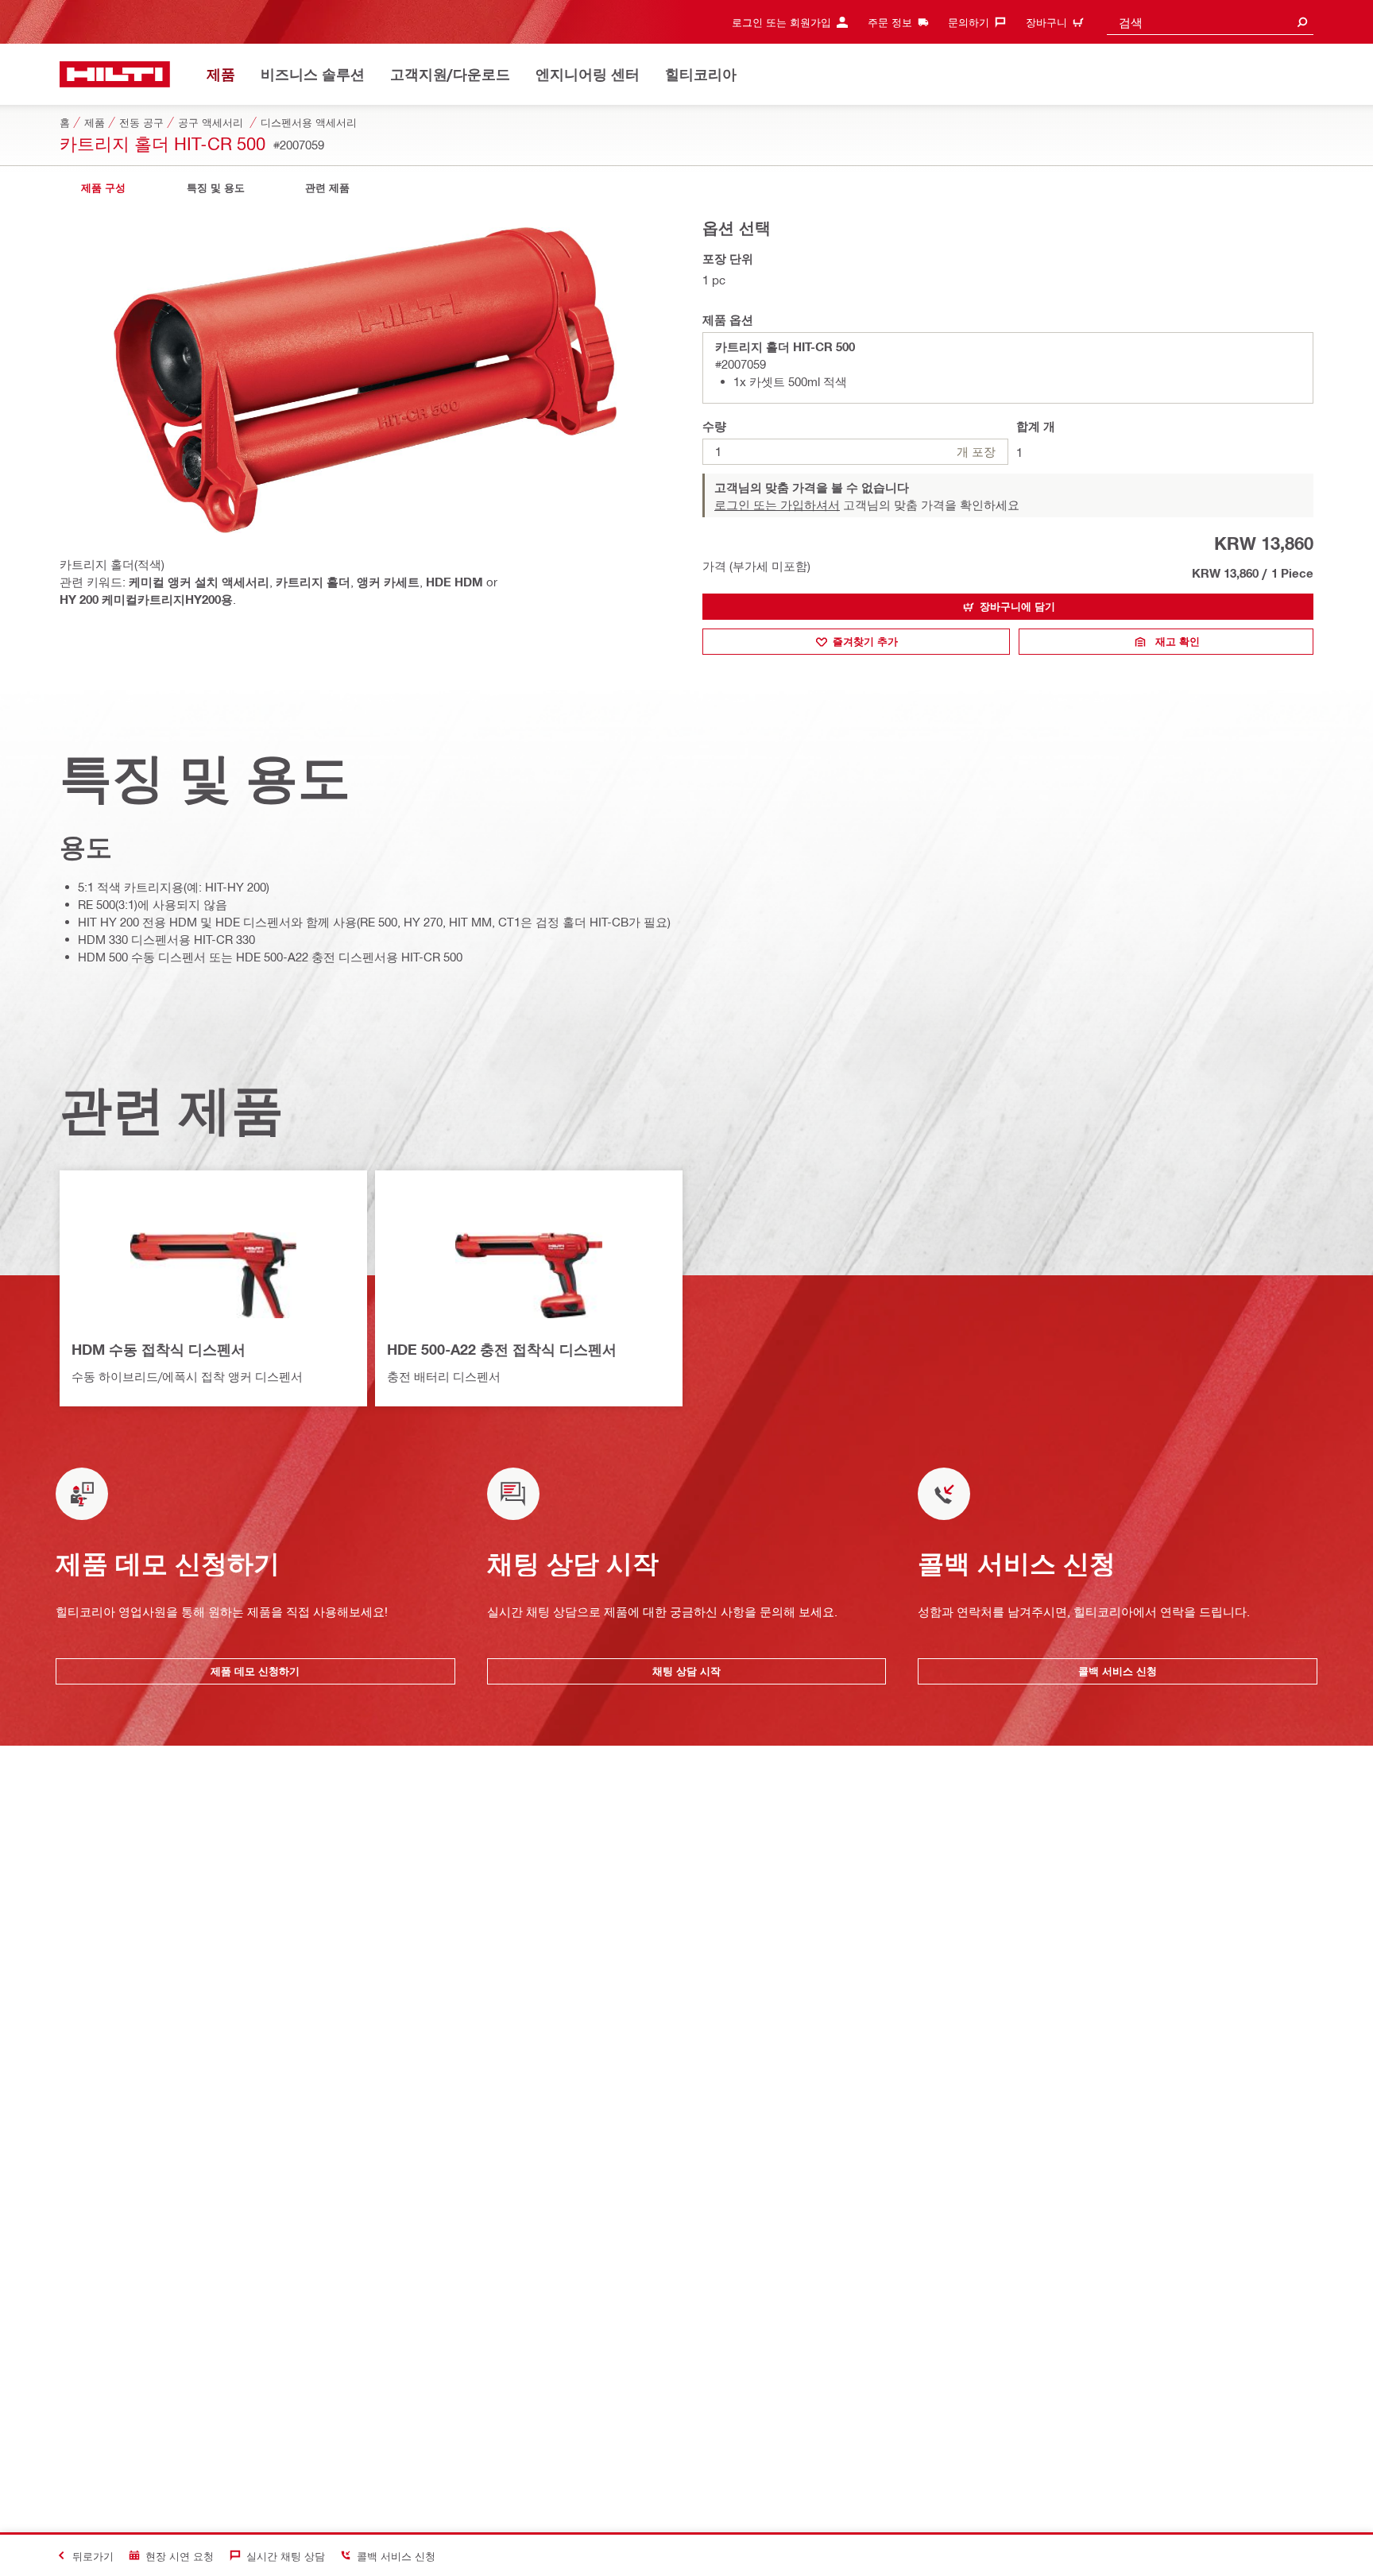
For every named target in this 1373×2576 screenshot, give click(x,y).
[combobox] (1210, 22)
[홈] (115, 74)
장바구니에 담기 (1017, 606)
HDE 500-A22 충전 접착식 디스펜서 (502, 1349)
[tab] (103, 188)
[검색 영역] (1302, 22)
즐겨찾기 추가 (865, 641)
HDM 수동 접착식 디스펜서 (159, 1349)
